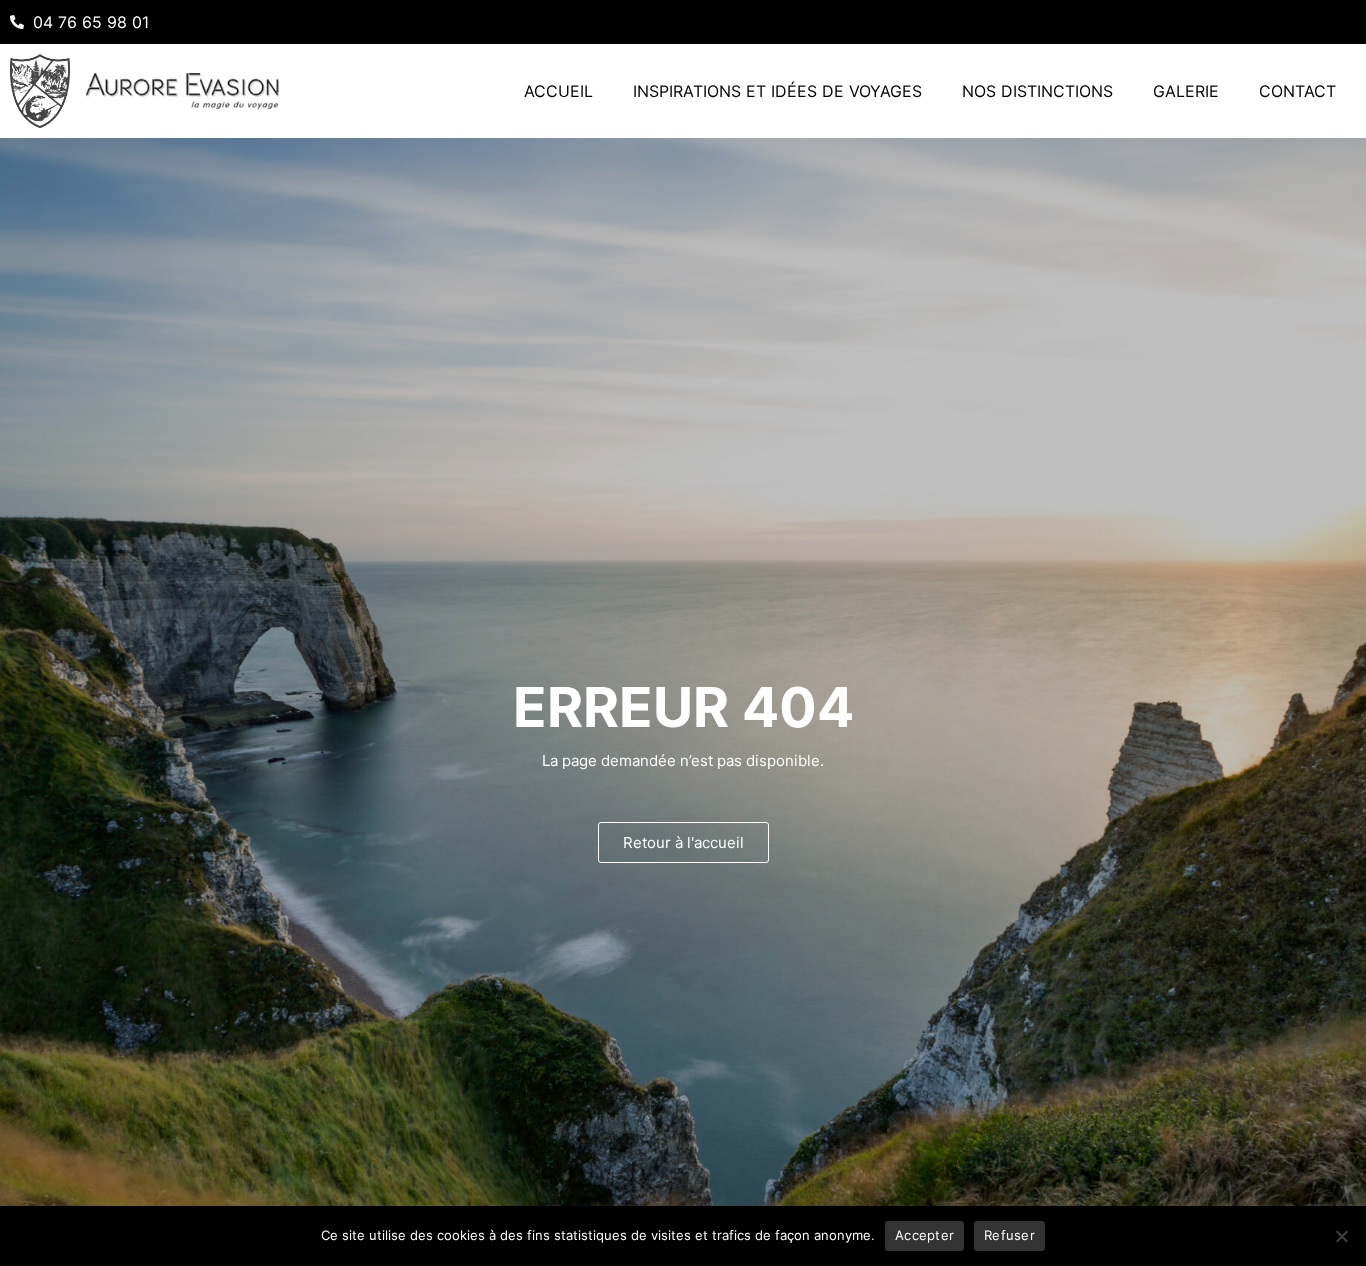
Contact (1297, 91)
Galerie (1186, 91)
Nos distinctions (1037, 91)
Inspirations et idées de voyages (777, 91)
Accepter (924, 1235)
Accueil (558, 91)
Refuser (1009, 1235)
